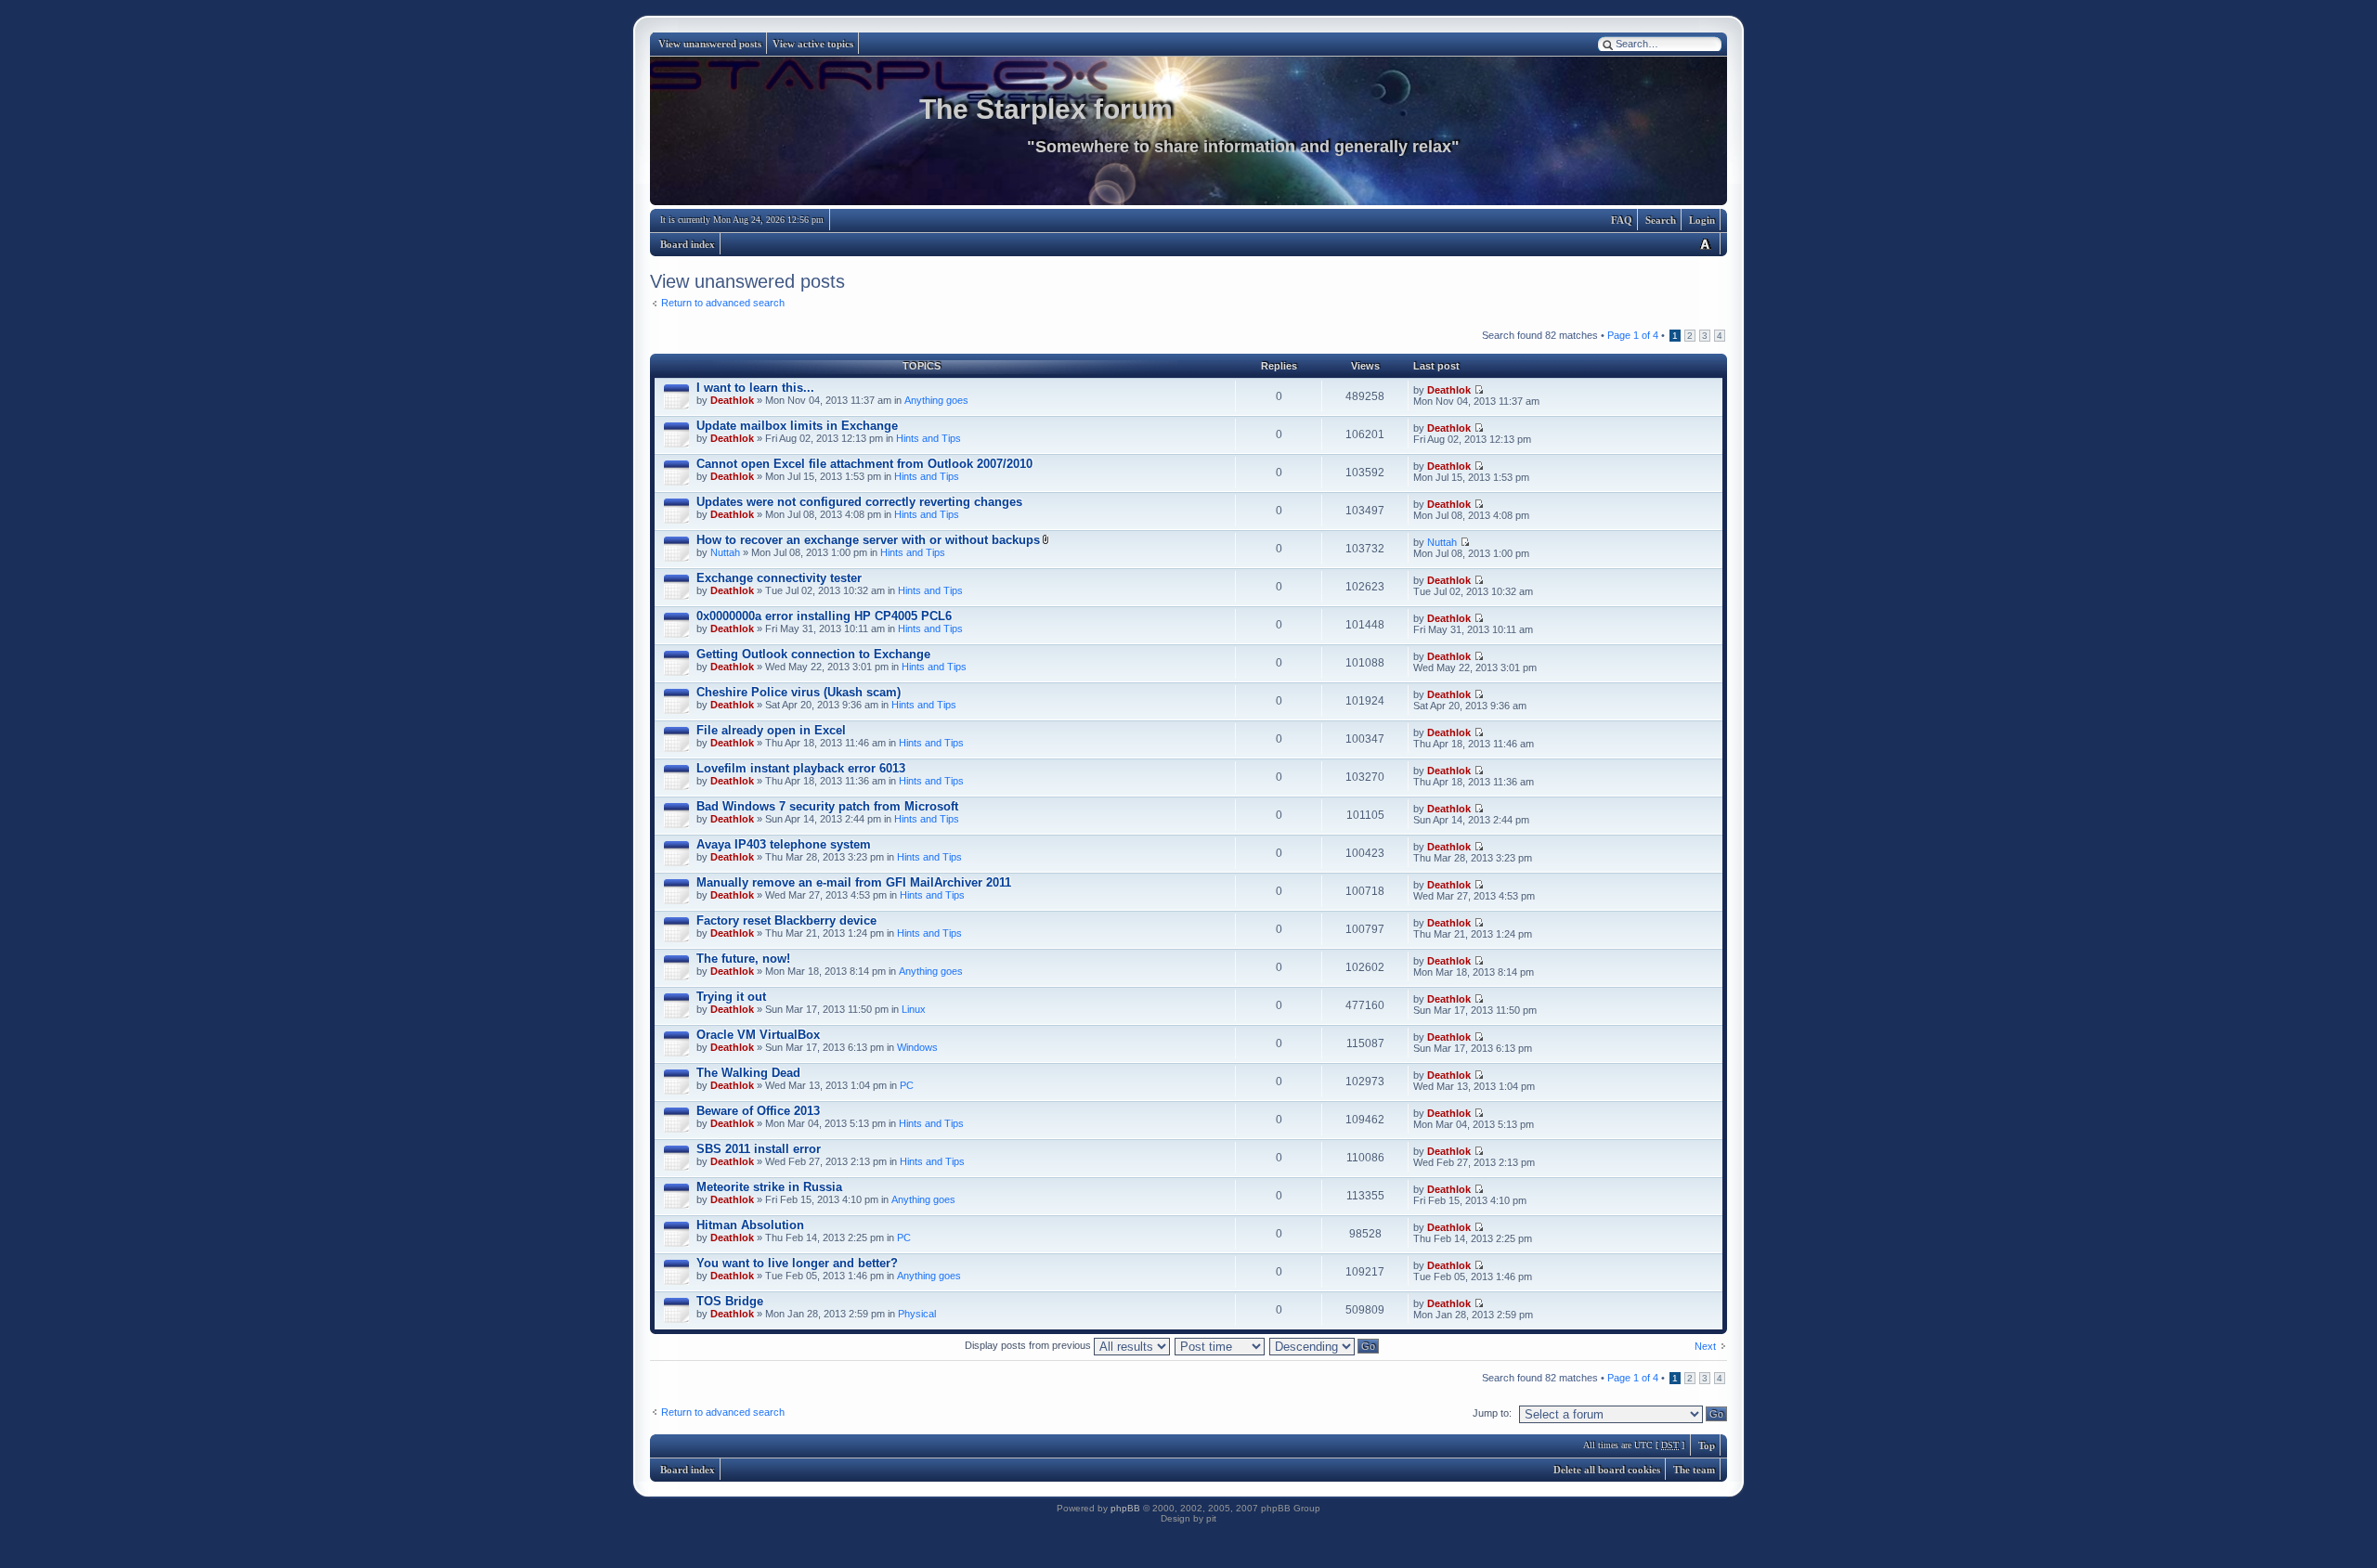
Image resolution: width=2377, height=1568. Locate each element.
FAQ (1622, 220)
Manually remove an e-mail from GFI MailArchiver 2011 (854, 882)
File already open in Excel (771, 730)
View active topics (813, 44)
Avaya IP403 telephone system (784, 844)
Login (1702, 220)
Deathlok (732, 400)
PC (907, 1085)
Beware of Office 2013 (758, 1111)
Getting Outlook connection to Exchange (813, 654)
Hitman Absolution (750, 1225)
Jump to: (1492, 1413)
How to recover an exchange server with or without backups (868, 540)
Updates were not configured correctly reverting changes (859, 502)
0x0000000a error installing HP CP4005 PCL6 (824, 616)
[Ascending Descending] (1325, 1345)
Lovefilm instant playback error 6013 (801, 768)
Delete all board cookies (1607, 1470)
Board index (688, 244)
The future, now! (743, 959)
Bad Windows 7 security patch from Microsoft (827, 806)
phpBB (1125, 1508)
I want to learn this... (755, 388)
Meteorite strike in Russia (769, 1187)
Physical (917, 1314)
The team (1694, 1470)
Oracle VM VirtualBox (758, 1035)
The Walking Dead (748, 1073)
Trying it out (731, 997)
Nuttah (725, 552)
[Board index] (1188, 131)
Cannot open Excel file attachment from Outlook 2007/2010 (864, 464)
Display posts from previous (1029, 1345)
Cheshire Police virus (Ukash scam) (799, 692)
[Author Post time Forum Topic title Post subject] (1221, 1345)
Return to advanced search (723, 303)
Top (1707, 1445)
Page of (1633, 335)
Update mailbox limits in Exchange (797, 426)
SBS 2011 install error (759, 1149)
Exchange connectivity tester (779, 578)
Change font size (1705, 244)
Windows (917, 1047)
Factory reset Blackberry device (786, 920)
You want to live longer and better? (797, 1263)
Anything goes (936, 400)
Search (1661, 220)
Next (1705, 1346)
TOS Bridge (730, 1301)
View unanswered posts (710, 44)
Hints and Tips (929, 438)
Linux (914, 1009)
